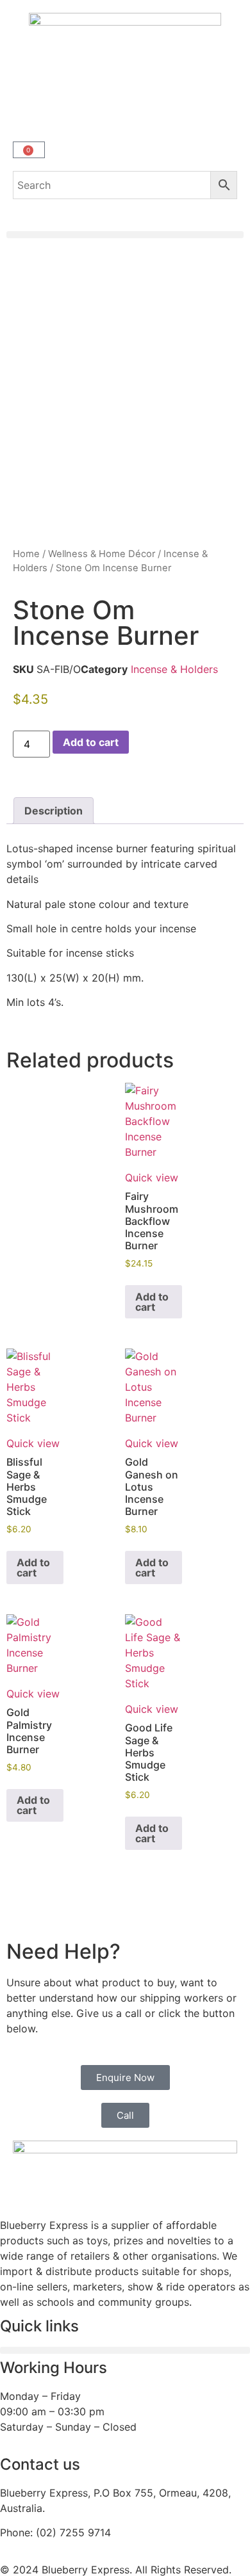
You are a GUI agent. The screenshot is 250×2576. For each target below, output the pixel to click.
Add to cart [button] (152, 1302)
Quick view (152, 1178)
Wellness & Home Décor (102, 554)
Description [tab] (54, 811)
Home (26, 554)
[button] (125, 235)
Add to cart (91, 742)
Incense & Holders (174, 669)
